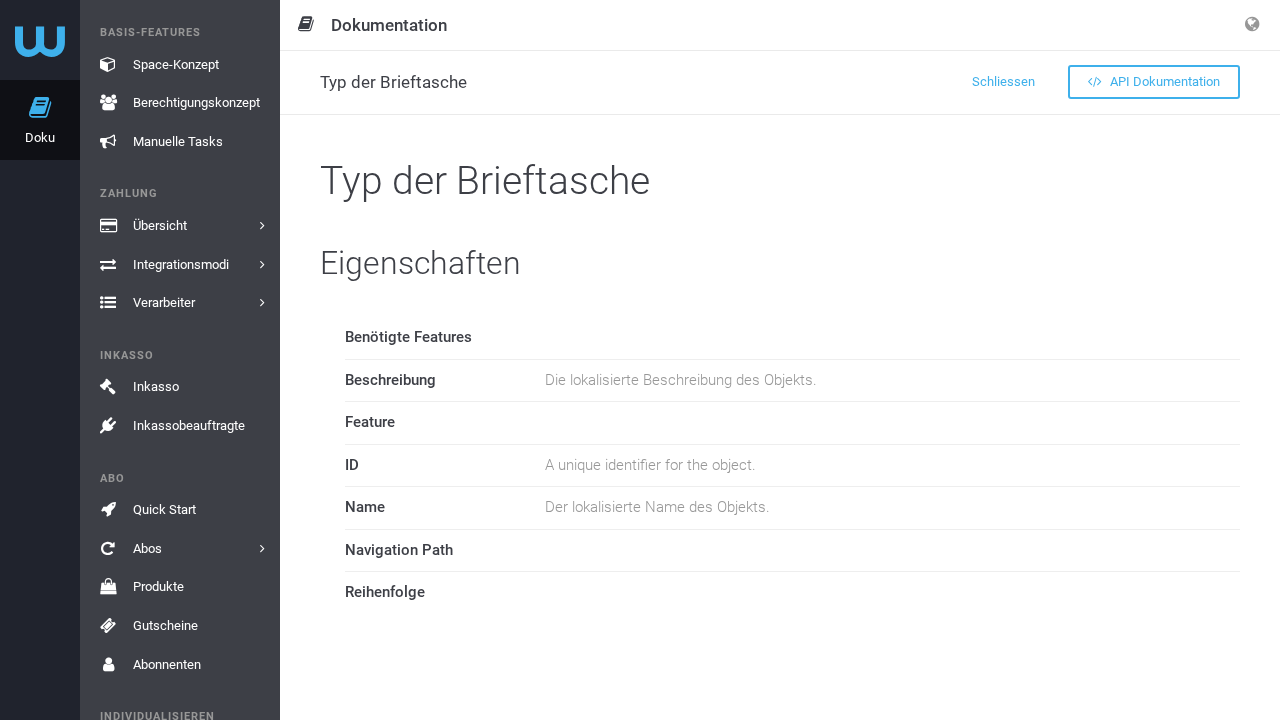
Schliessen (1003, 81)
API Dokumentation (1163, 81)
